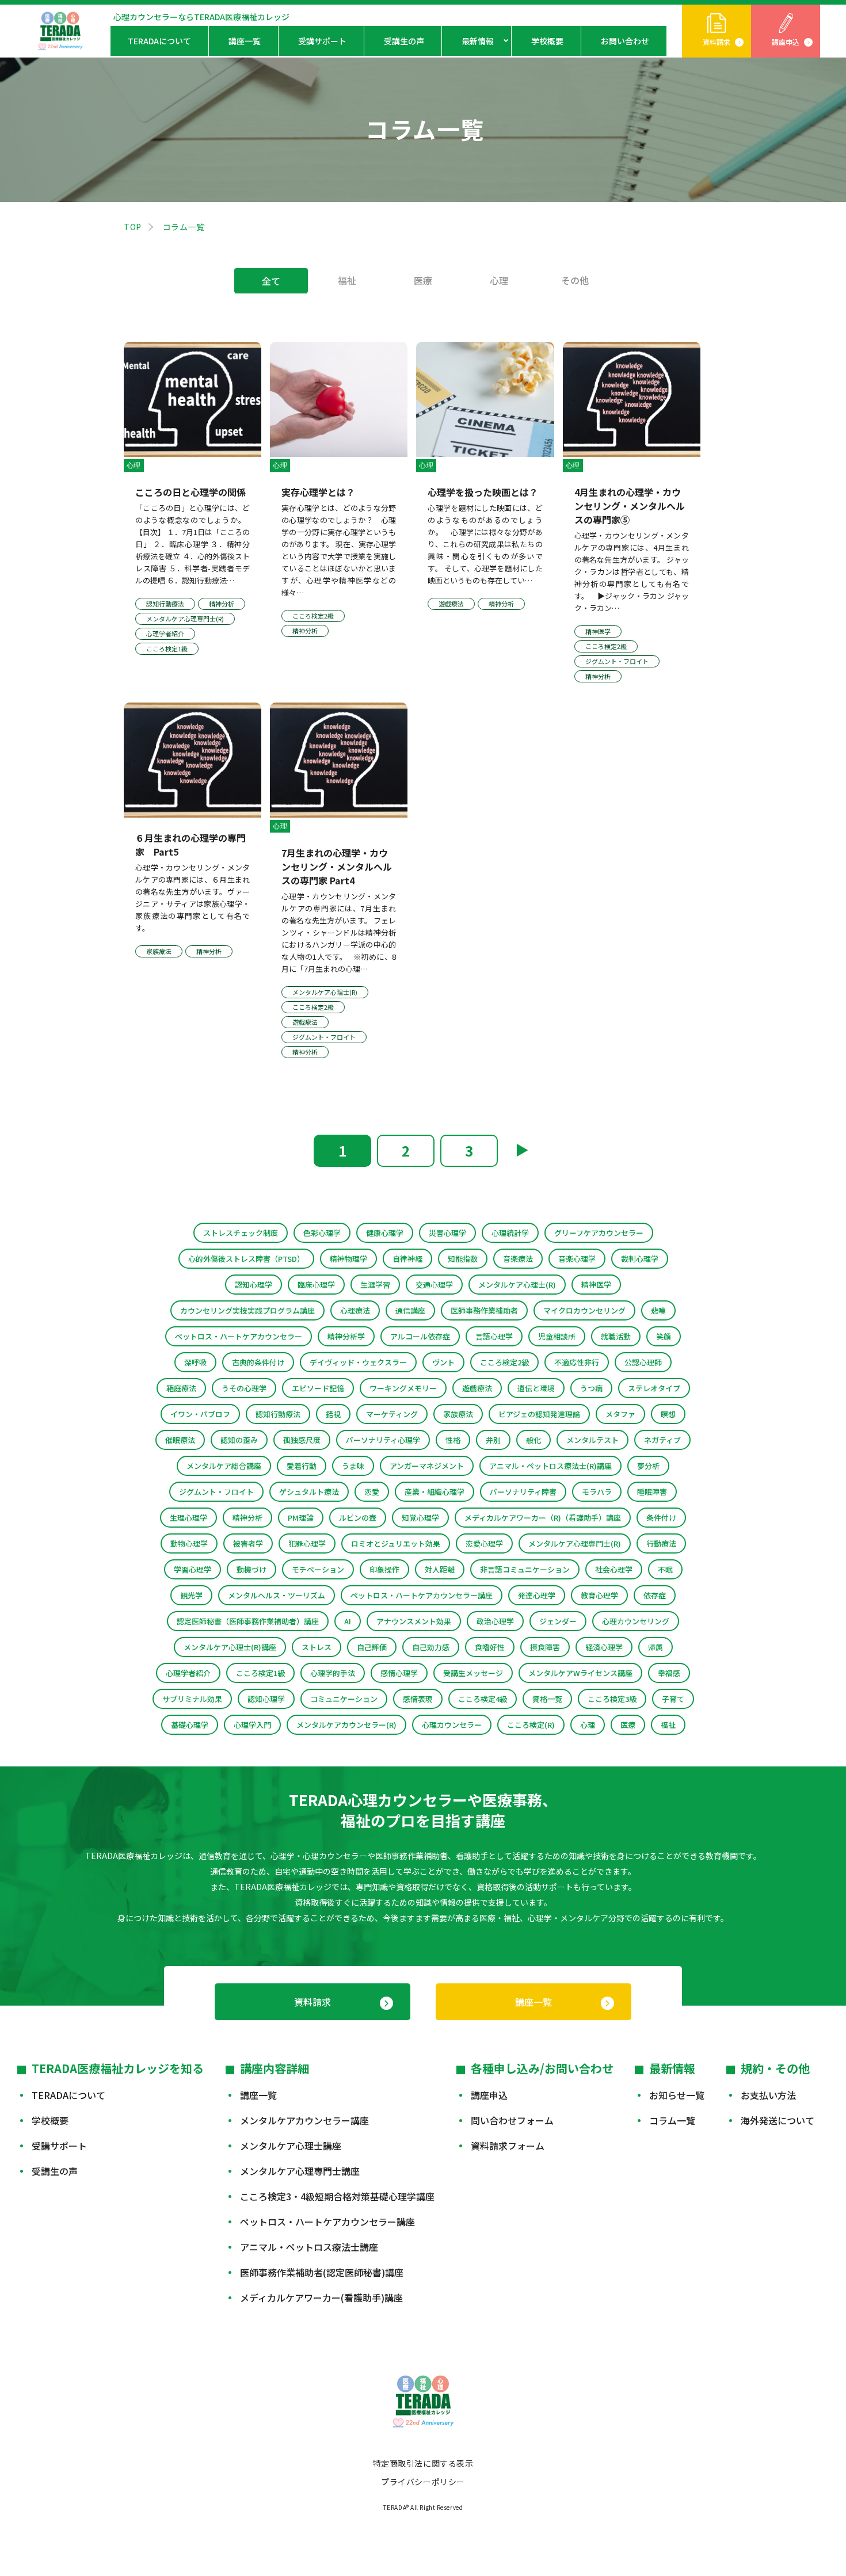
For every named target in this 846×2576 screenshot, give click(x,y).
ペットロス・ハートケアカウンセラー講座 (422, 1595)
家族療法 (458, 1414)
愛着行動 (302, 1466)
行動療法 (661, 1543)
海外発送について (778, 2120)
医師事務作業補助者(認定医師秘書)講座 (322, 2272)
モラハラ (597, 1492)
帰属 (656, 1647)
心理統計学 (510, 1233)
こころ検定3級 (612, 1699)
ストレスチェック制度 (241, 1233)
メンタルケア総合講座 (224, 1466)
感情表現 (418, 1699)
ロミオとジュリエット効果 (396, 1543)
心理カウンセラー (452, 1725)
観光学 (191, 1595)
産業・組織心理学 (435, 1492)
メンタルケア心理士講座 (291, 2146)
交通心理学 (434, 1285)
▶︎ (522, 1149)
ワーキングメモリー (403, 1388)
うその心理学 (244, 1388)
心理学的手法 (333, 1673)
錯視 (333, 1414)
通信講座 (410, 1310)
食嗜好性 (490, 1647)
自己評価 (372, 1647)
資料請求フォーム (508, 2146)
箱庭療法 (181, 1388)
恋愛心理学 (484, 1543)
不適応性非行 (577, 1362)
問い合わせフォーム (512, 2120)
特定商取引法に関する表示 (423, 2463)
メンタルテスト (592, 1440)
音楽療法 (518, 1259)
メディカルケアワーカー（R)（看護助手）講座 (543, 1518)
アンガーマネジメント (427, 1466)
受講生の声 (404, 41)
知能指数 (463, 1259)
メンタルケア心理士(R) (517, 1285)
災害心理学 (447, 1233)
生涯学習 (375, 1285)
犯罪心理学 (307, 1543)
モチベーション (318, 1569)
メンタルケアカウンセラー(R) (346, 1725)
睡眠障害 (652, 1492)
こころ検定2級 (504, 1362)
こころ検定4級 (483, 1699)
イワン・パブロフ (200, 1414)
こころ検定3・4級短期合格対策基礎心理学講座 (337, 2196)
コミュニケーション (344, 1699)
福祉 (347, 280)
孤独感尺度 (302, 1440)
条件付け (661, 1518)
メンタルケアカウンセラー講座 (304, 2120)
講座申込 (786, 42)
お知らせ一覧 (677, 2095)
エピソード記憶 (318, 1388)
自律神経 (407, 1259)
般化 (533, 1440)
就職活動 (616, 1336)
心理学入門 (252, 1725)
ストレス (317, 1647)
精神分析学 (346, 1336)
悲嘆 (658, 1310)
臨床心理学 (316, 1285)
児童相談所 (557, 1336)
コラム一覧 (672, 2120)
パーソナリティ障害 (523, 1492)
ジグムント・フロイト (216, 1492)
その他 (575, 280)
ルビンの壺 (358, 1518)
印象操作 (384, 1569)
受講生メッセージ (473, 1673)
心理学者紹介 (188, 1673)
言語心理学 (494, 1336)
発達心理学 (537, 1595)
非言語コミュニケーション (525, 1569)
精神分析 (247, 1518)
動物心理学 (189, 1543)
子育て (673, 1699)
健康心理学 (385, 1233)
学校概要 (547, 41)
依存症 (655, 1595)
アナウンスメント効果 (414, 1621)
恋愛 (372, 1492)
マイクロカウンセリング (584, 1310)
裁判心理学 (640, 1259)
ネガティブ (662, 1440)
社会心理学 (614, 1569)
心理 (499, 280)
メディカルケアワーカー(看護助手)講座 (321, 2298)
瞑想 (668, 1414)
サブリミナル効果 (192, 1699)
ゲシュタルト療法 (309, 1492)
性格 (453, 1440)
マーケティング (392, 1414)
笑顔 (664, 1336)
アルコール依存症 (420, 1336)
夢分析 (648, 1466)
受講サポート (322, 41)
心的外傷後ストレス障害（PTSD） (246, 1259)
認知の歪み (239, 1440)
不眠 (665, 1569)
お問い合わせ (625, 41)
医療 (423, 280)
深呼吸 (195, 1362)
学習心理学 (193, 1569)
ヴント (443, 1362)
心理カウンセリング (636, 1621)
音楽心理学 (577, 1259)
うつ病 (591, 1388)
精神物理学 (348, 1259)
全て (271, 281)
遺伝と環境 (536, 1388)
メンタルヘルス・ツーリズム (277, 1595)
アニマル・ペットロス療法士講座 (309, 2247)
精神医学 (596, 1285)
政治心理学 (495, 1621)
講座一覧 (245, 41)
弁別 (493, 1440)
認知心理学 (254, 1285)
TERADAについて (159, 41)
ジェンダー (558, 1621)
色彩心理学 (322, 1233)
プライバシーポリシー (423, 2482)
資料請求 (717, 42)
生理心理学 (188, 1518)
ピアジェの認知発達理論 (539, 1414)
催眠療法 (180, 1440)
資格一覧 (547, 1699)
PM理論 (301, 1518)
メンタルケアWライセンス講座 (580, 1673)
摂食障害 (545, 1647)
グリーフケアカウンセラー (599, 1233)
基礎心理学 (190, 1725)
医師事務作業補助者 (484, 1310)
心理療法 (355, 1310)
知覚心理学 (420, 1518)
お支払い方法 (768, 2095)
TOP (133, 227)
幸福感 (669, 1673)
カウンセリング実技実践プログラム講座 (247, 1310)
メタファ (620, 1414)
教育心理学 (599, 1595)
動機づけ (251, 1569)
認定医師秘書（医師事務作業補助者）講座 (248, 1621)
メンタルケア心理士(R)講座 (230, 1647)
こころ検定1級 (260, 1673)
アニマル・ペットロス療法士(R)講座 (550, 1466)
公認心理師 (643, 1362)
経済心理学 (604, 1647)
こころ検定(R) (531, 1725)
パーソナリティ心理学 (383, 1440)
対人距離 (440, 1569)
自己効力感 (431, 1647)
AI (348, 1621)
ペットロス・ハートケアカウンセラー (239, 1336)
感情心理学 (399, 1673)
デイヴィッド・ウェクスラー (358, 1362)
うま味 (353, 1466)
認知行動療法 (278, 1414)
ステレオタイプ (654, 1388)
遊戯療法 (477, 1388)
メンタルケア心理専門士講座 (300, 2171)
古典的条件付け (258, 1362)
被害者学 (248, 1543)
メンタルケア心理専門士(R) (575, 1543)
